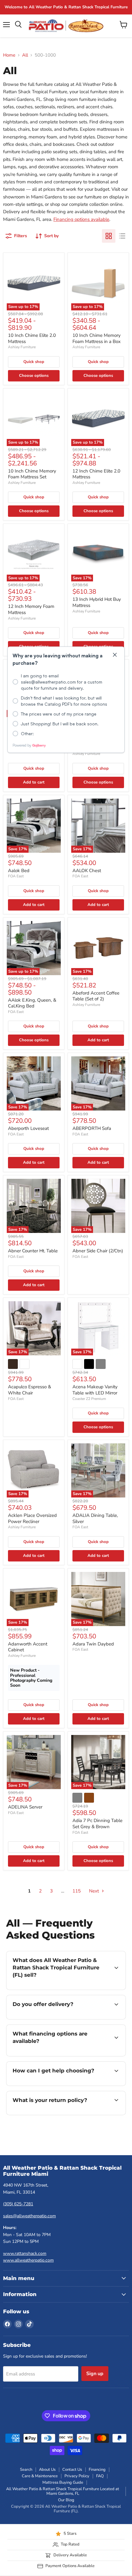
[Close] (115, 655)
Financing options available (81, 219)
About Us (47, 2470)
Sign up (95, 2374)
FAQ (100, 2476)
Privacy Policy (77, 2476)
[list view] (122, 236)
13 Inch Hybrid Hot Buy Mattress (97, 602)
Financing (97, 2470)
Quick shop (34, 362)
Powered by (22, 745)
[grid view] (109, 236)
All (25, 55)
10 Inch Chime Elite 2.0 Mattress (32, 338)
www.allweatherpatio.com (28, 2260)
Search (26, 2470)
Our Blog (66, 2500)
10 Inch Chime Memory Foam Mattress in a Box (97, 338)
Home (9, 55)
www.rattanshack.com (25, 2253)
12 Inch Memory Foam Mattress (31, 609)
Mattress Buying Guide (63, 2482)
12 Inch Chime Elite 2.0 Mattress (96, 474)
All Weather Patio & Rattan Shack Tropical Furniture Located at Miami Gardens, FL (63, 2491)
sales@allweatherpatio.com (29, 2216)
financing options (47, 2055)
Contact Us (72, 2470)
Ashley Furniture (22, 347)
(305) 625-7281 (18, 2204)
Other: (27, 734)
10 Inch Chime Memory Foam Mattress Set (32, 474)
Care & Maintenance (40, 2476)
